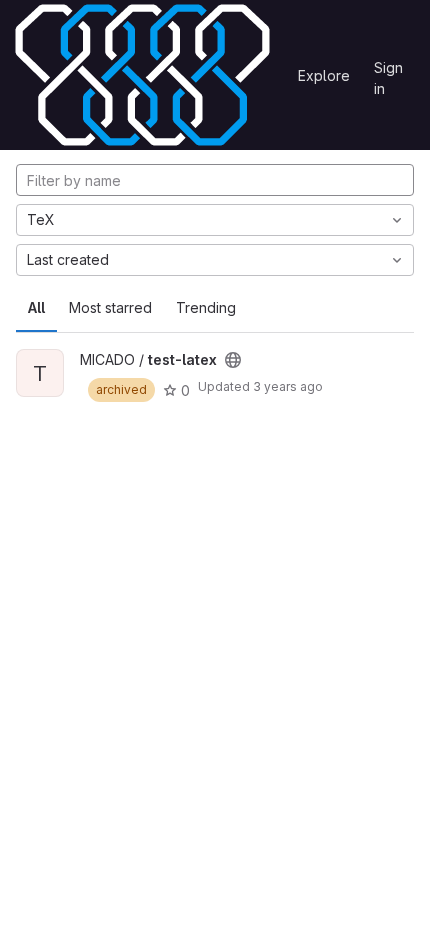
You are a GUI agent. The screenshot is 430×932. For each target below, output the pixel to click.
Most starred (110, 307)
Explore (324, 75)
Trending (206, 307)
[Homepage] (142, 75)
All (36, 307)
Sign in (388, 71)
